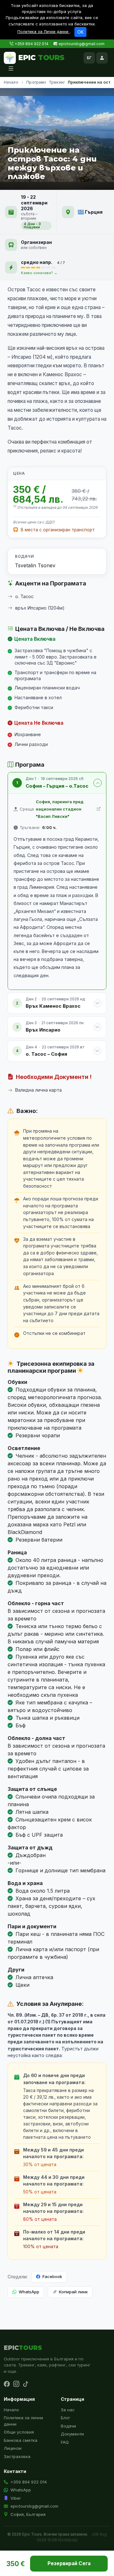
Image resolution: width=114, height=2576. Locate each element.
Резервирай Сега (69, 2563)
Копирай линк (73, 2292)
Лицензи (13, 2448)
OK (80, 32)
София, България (28, 2514)
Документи (72, 2434)
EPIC (41, 58)
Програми (36, 82)
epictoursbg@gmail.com (82, 44)
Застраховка (17, 2456)
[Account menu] (102, 58)
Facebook (52, 2276)
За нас (68, 2410)
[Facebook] (7, 2384)
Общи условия (19, 2432)
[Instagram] (16, 2384)
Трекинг (57, 82)
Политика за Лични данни (44, 32)
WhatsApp (29, 2292)
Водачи (68, 2426)
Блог (66, 2418)
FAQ (65, 2442)
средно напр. (37, 262)
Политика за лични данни (23, 2421)
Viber (16, 2498)
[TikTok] (26, 2384)
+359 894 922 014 (32, 44)
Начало (11, 82)
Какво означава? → (39, 273)
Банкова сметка (21, 2440)
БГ (89, 58)
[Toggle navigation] (11, 69)
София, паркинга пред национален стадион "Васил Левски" (60, 809)
